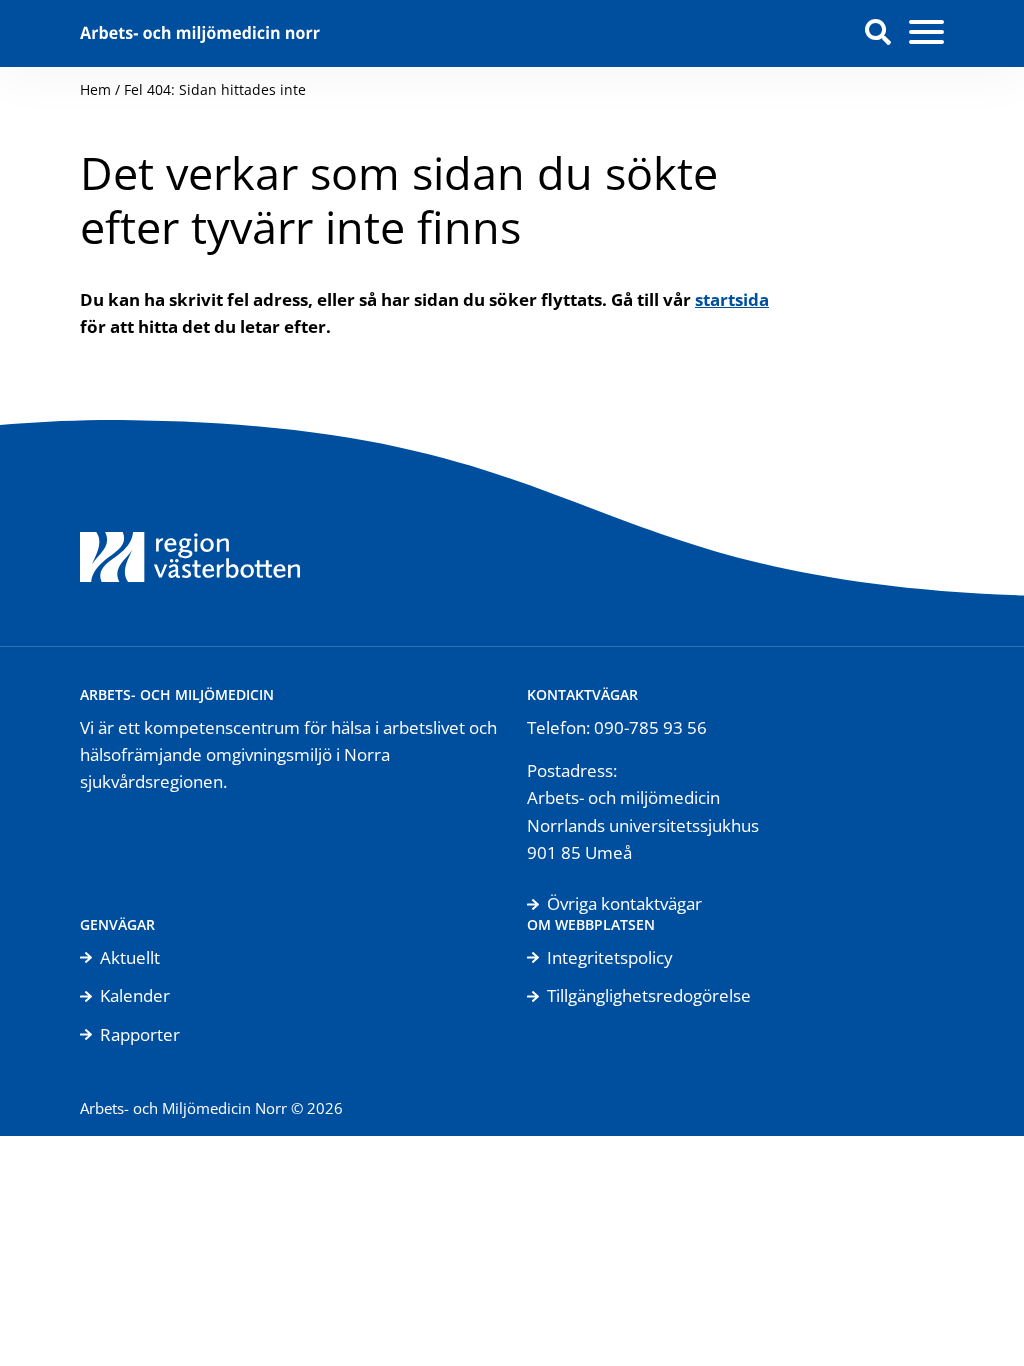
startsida (732, 299)
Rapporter (140, 1034)
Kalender (135, 995)
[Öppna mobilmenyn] (926, 33)
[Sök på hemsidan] (878, 33)
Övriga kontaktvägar (624, 903)
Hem (95, 89)
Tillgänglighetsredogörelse (649, 995)
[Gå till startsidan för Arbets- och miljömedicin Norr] (200, 33)
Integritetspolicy (610, 957)
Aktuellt (130, 957)
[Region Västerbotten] (190, 533)
